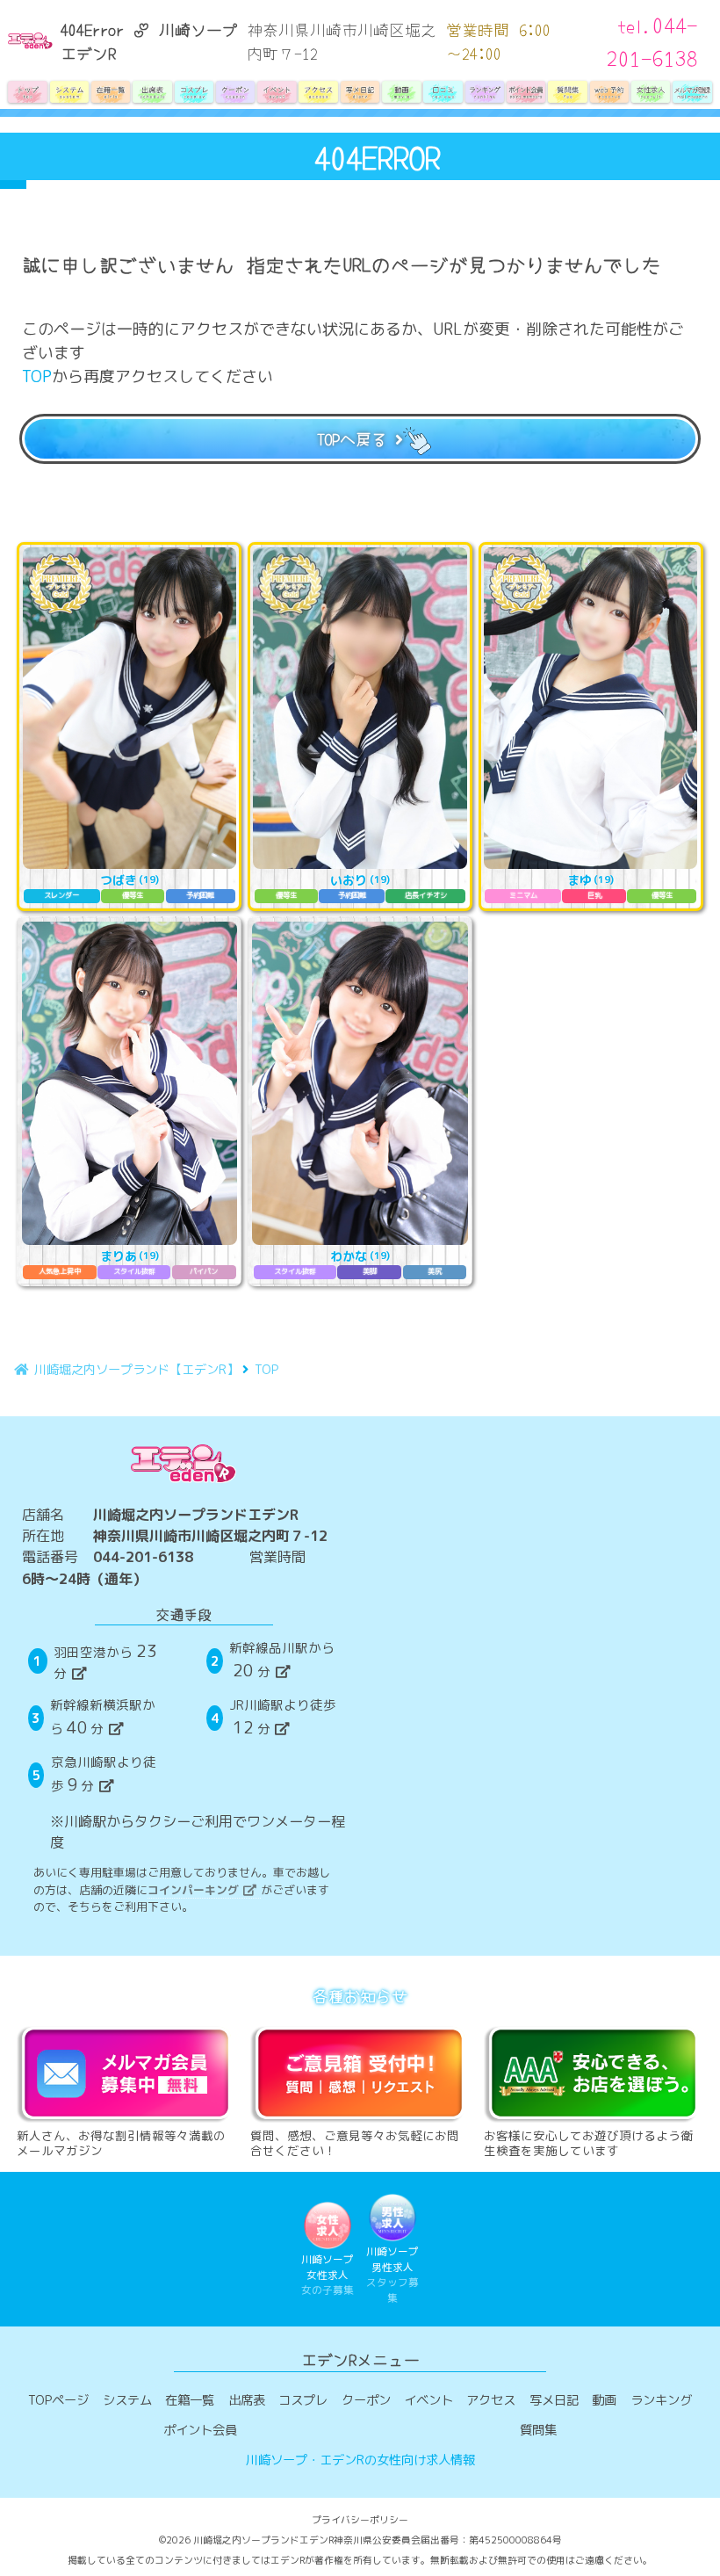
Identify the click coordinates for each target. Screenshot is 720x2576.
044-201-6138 (143, 1557)
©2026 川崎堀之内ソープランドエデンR (246, 2540)
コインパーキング (193, 1890)
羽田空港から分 (105, 1661)
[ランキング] (484, 92)
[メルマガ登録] (692, 92)
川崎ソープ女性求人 (328, 2275)
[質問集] (568, 92)
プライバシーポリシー (360, 2520)
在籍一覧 (190, 2400)
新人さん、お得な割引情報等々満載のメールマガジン (121, 2142)
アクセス (491, 2400)
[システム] (69, 92)
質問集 (538, 2430)
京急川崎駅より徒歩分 (104, 1774)
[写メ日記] (360, 92)
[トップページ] (28, 92)
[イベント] (277, 92)
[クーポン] (235, 92)
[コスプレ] (194, 92)
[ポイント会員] (526, 92)
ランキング (661, 2400)
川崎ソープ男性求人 (392, 2275)
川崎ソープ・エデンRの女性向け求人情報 (360, 2460)
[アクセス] (318, 92)
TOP (37, 376)
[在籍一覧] (111, 92)
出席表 (247, 2400)
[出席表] (152, 92)
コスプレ (303, 2400)
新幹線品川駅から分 (282, 1660)
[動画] (402, 92)
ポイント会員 (200, 2430)
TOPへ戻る (352, 438)
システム (127, 2400)
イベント (428, 2400)
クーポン (366, 2400)
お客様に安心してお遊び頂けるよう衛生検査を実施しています (588, 2142)
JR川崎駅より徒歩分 (283, 1717)
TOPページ (58, 2400)
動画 (604, 2400)
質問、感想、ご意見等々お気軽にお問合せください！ (355, 2142)
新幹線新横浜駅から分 (103, 1717)
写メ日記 (554, 2400)
